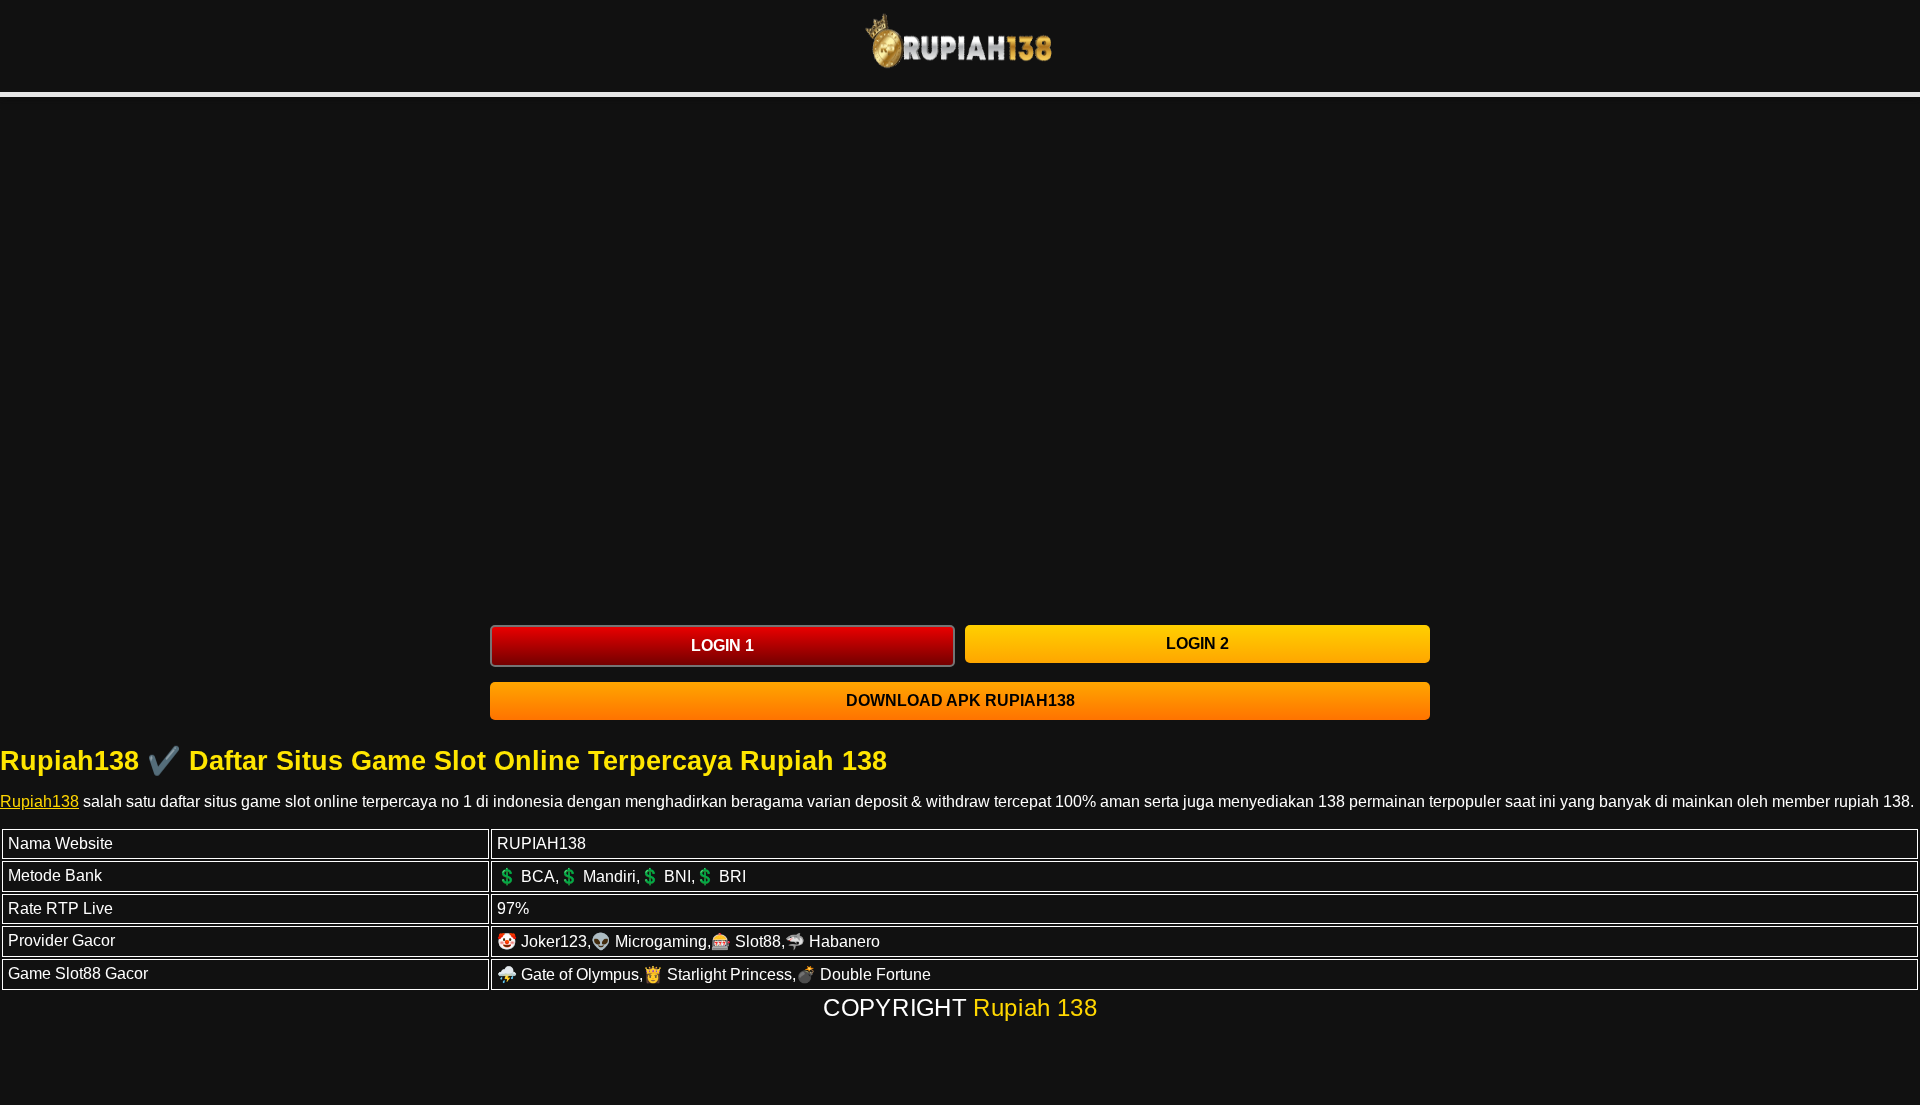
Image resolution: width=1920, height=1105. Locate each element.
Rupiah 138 (1035, 1008)
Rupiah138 (39, 801)
